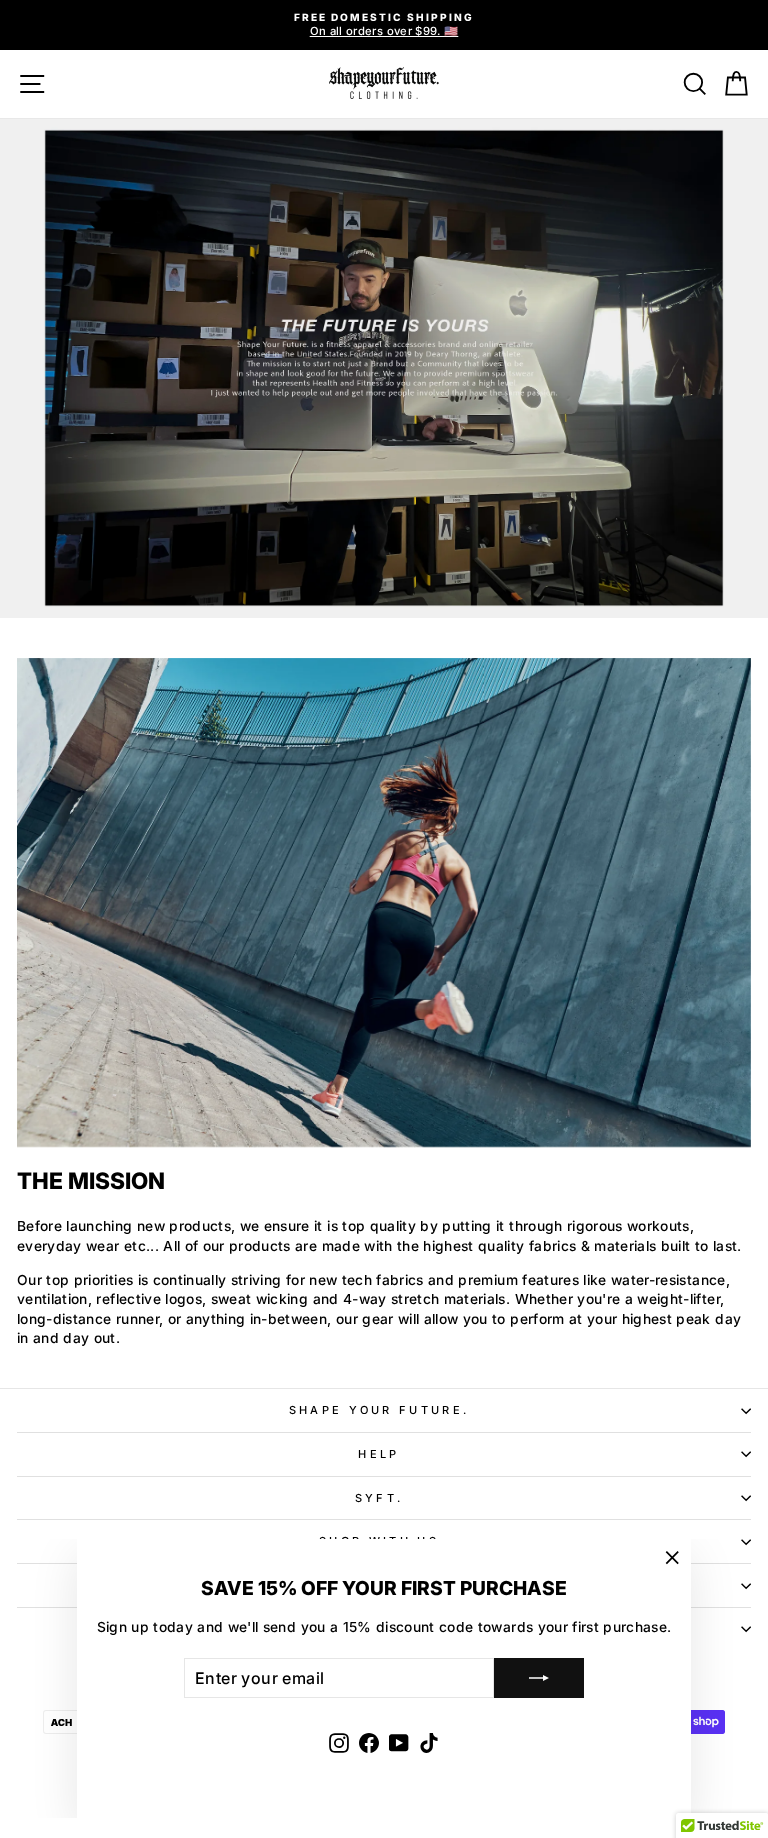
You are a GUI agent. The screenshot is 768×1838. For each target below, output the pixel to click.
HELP (378, 1454)
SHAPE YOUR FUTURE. (379, 1410)
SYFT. (379, 1498)
